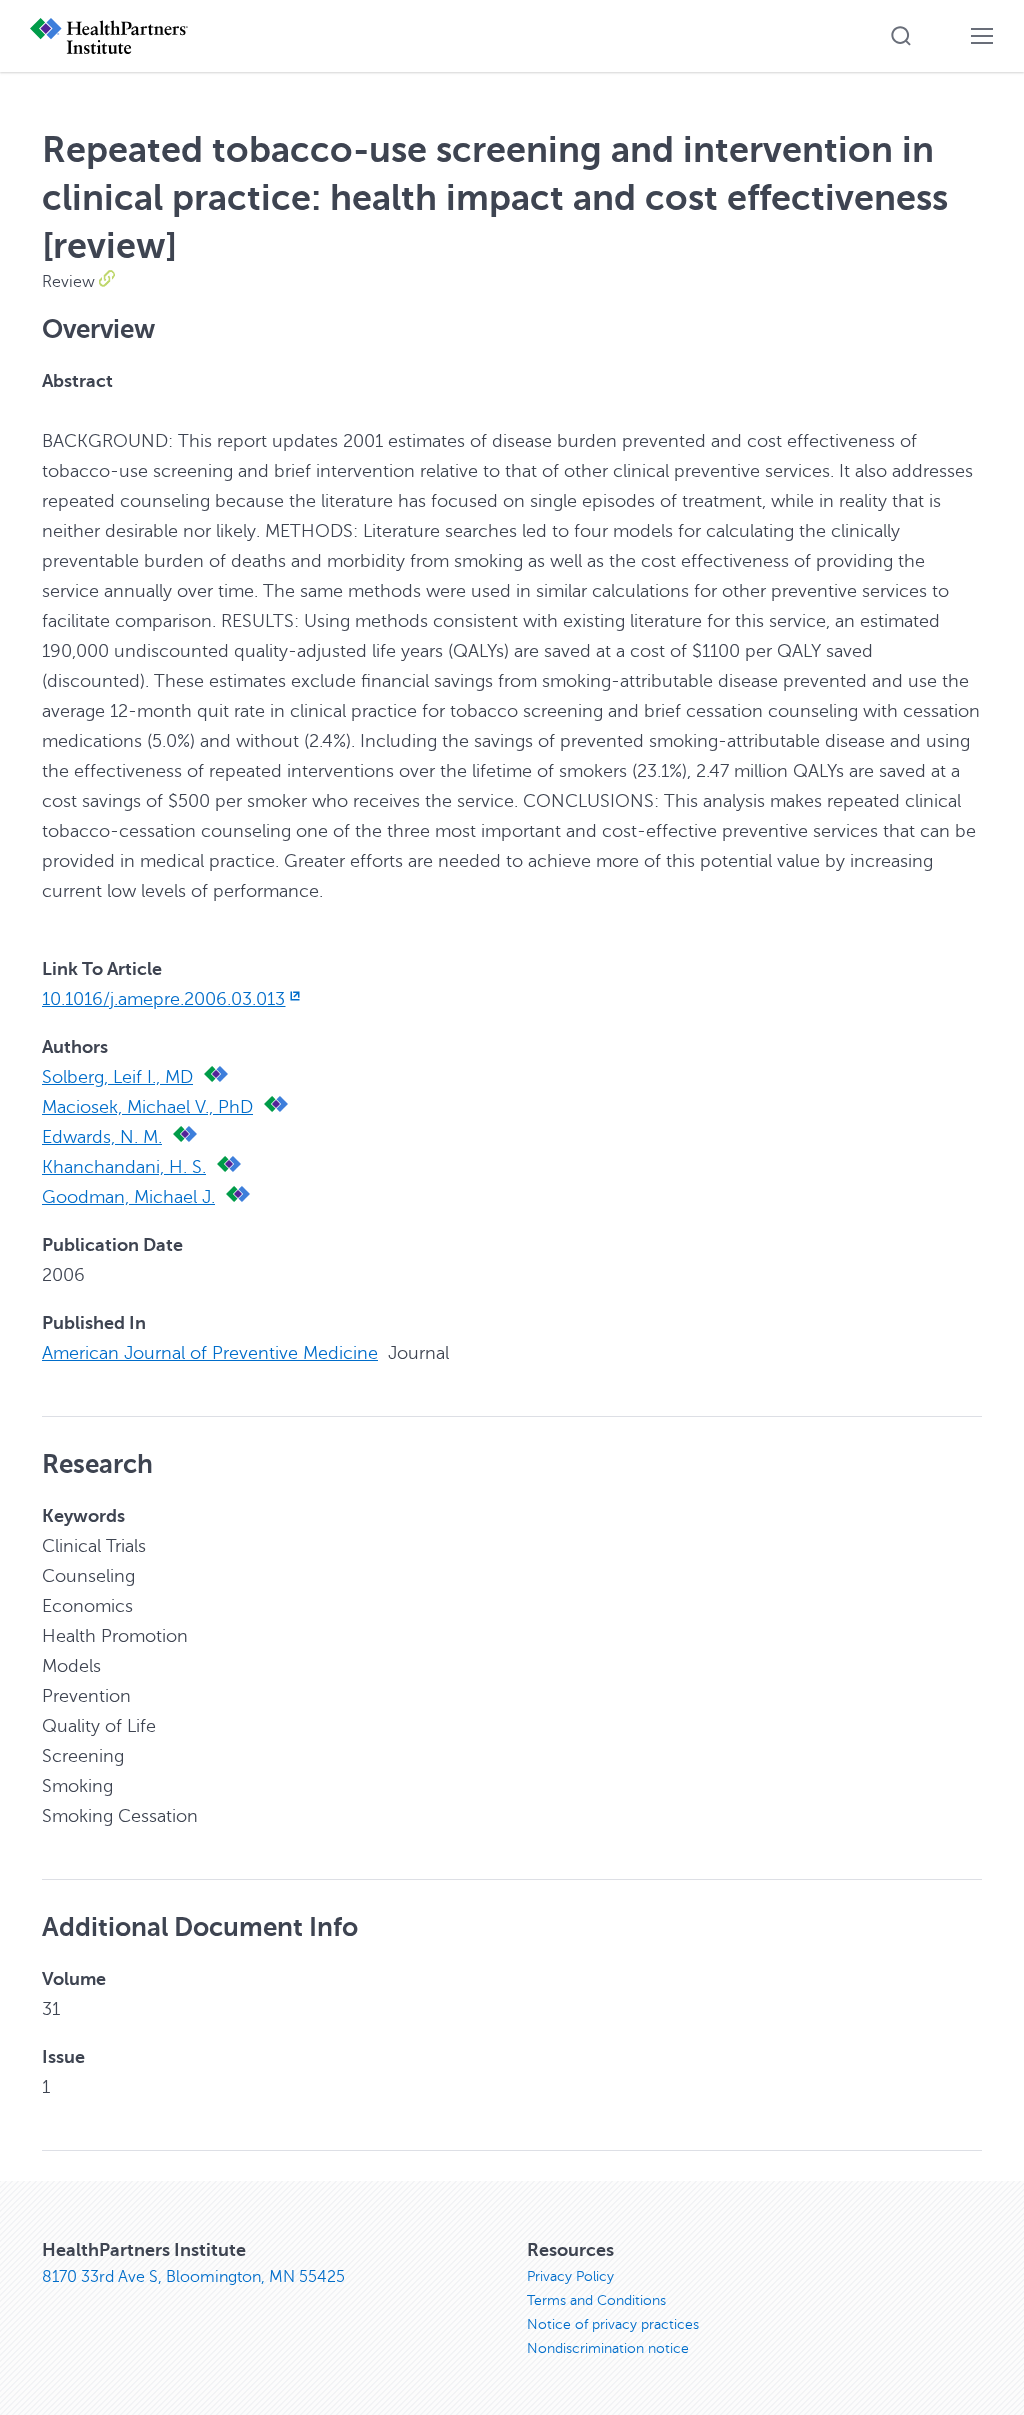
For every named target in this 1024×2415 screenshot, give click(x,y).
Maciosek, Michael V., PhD (147, 1107)
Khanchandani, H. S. (124, 1167)
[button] (901, 36)
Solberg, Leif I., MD (117, 1077)
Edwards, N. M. (102, 1137)
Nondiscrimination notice (608, 2348)
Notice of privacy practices (613, 2324)
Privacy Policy (570, 2276)
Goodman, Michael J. (128, 1197)
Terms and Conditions (596, 2300)
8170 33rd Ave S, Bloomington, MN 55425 (193, 2277)
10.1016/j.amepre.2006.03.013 (163, 999)
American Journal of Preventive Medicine (210, 1353)
